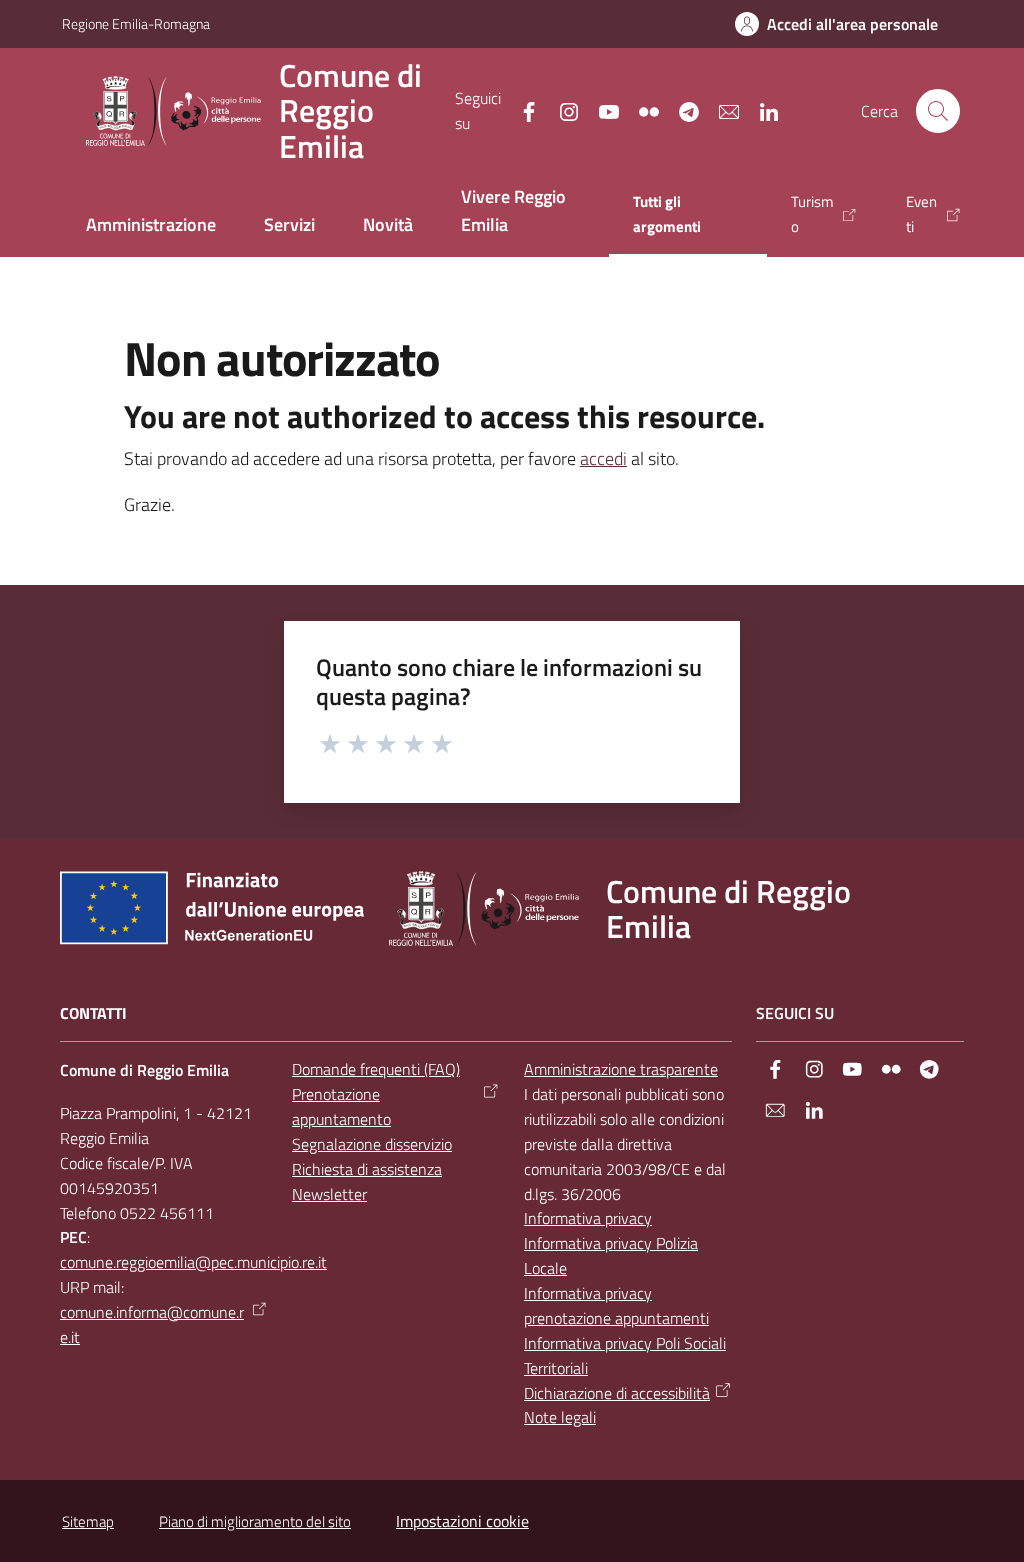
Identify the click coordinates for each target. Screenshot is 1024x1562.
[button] (938, 111)
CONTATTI (93, 1013)
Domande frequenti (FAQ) (376, 1069)
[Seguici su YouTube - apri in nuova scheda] (601, 110)
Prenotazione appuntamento (341, 1106)
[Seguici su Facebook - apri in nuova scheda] (521, 110)
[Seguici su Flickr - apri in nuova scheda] (641, 110)
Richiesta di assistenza (367, 1169)
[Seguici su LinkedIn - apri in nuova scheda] (761, 110)
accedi (603, 458)
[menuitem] (151, 226)
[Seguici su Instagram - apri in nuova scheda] (561, 110)
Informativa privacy (588, 1218)
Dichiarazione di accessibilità (617, 1393)
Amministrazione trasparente (621, 1069)
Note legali (560, 1417)
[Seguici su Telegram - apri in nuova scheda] (681, 110)
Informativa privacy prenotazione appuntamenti (616, 1305)
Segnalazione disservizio (372, 1144)
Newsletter (329, 1194)
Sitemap (88, 1521)
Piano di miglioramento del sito (255, 1521)
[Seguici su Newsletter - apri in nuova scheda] (721, 110)
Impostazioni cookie (462, 1521)
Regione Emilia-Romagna (136, 23)
